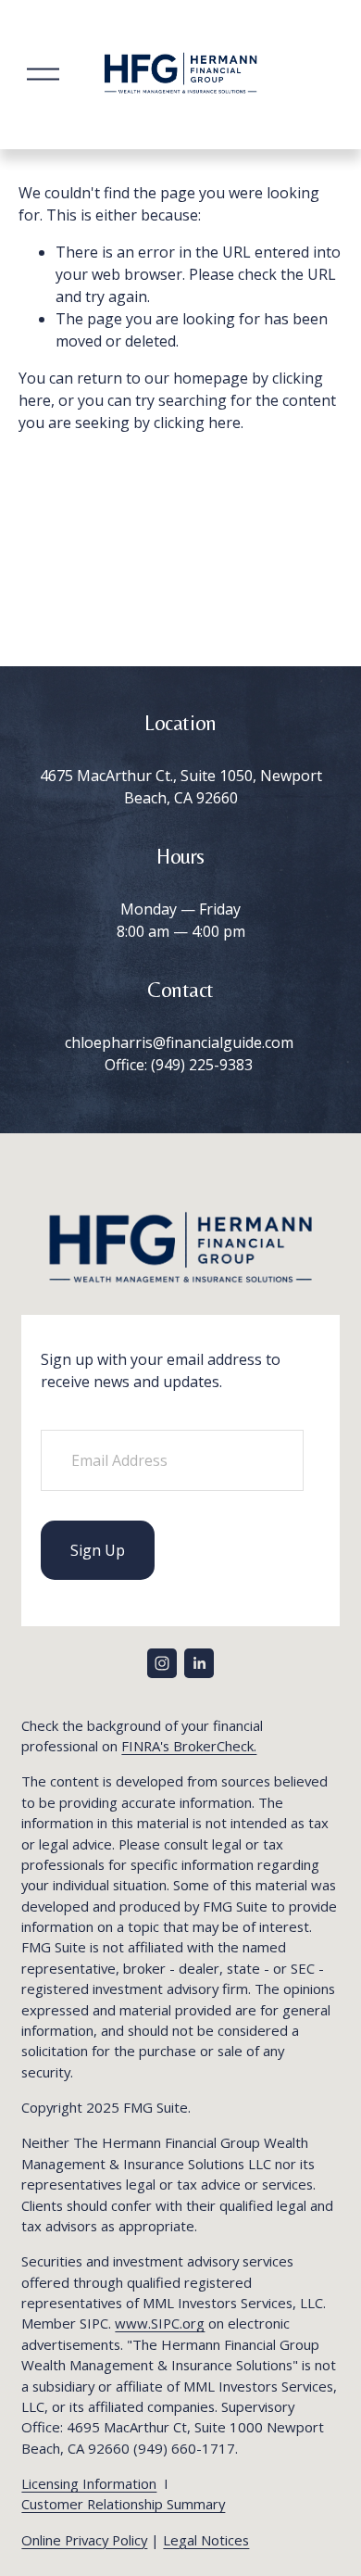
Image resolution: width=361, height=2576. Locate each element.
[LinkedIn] (199, 1663)
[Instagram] (162, 1663)
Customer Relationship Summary (123, 2504)
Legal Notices (206, 2540)
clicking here (197, 423)
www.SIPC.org (160, 2323)
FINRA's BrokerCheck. (189, 1746)
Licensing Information (89, 2483)
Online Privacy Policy (84, 2540)
